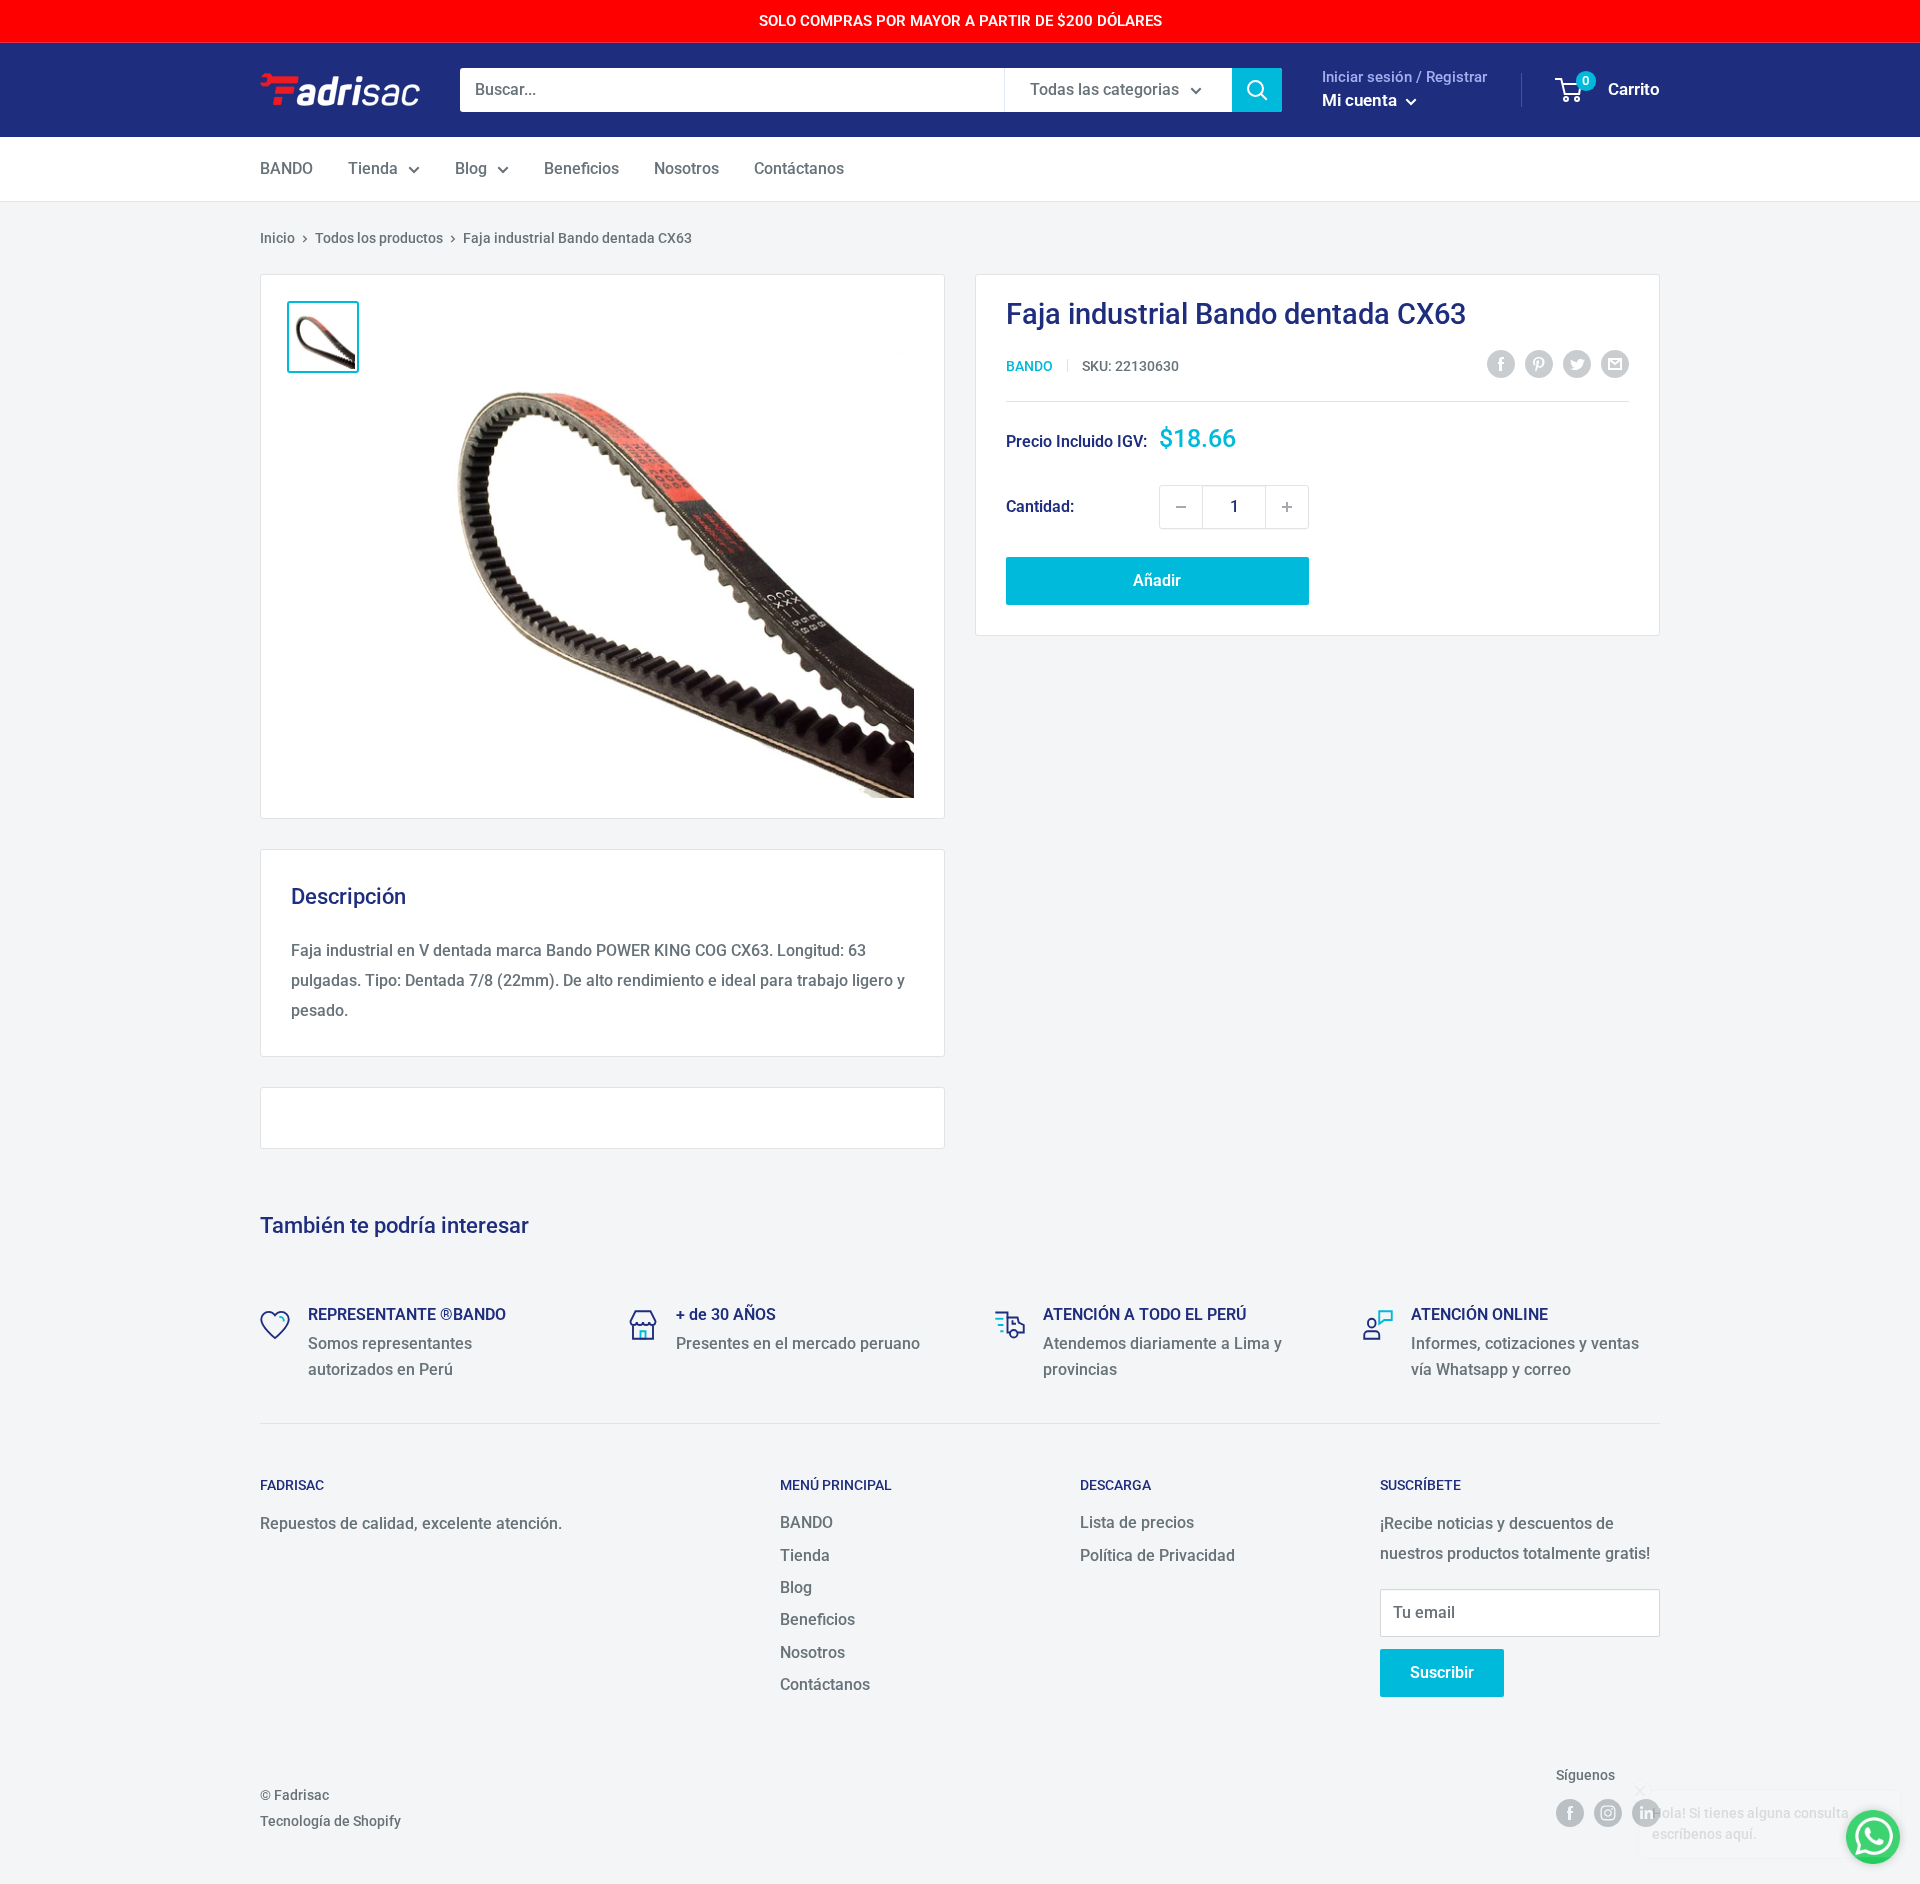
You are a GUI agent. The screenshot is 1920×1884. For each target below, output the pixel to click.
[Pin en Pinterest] (1539, 364)
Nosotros (686, 168)
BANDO (286, 168)
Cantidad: (1040, 506)
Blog (471, 168)
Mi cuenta (1361, 100)
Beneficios (581, 168)
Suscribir (1442, 1672)
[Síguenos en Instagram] (1608, 1813)
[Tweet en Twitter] (1577, 364)
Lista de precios (1137, 1522)
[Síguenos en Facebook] (1570, 1813)
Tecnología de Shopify (330, 1821)
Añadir (1157, 580)
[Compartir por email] (1615, 364)
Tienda (373, 168)
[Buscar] (1257, 90)
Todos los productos (379, 238)
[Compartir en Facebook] (1501, 364)
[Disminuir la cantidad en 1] (1181, 507)
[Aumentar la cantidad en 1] (1287, 507)
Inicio (277, 238)
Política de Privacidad (1157, 1555)
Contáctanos (799, 168)
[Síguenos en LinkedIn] (1646, 1813)
